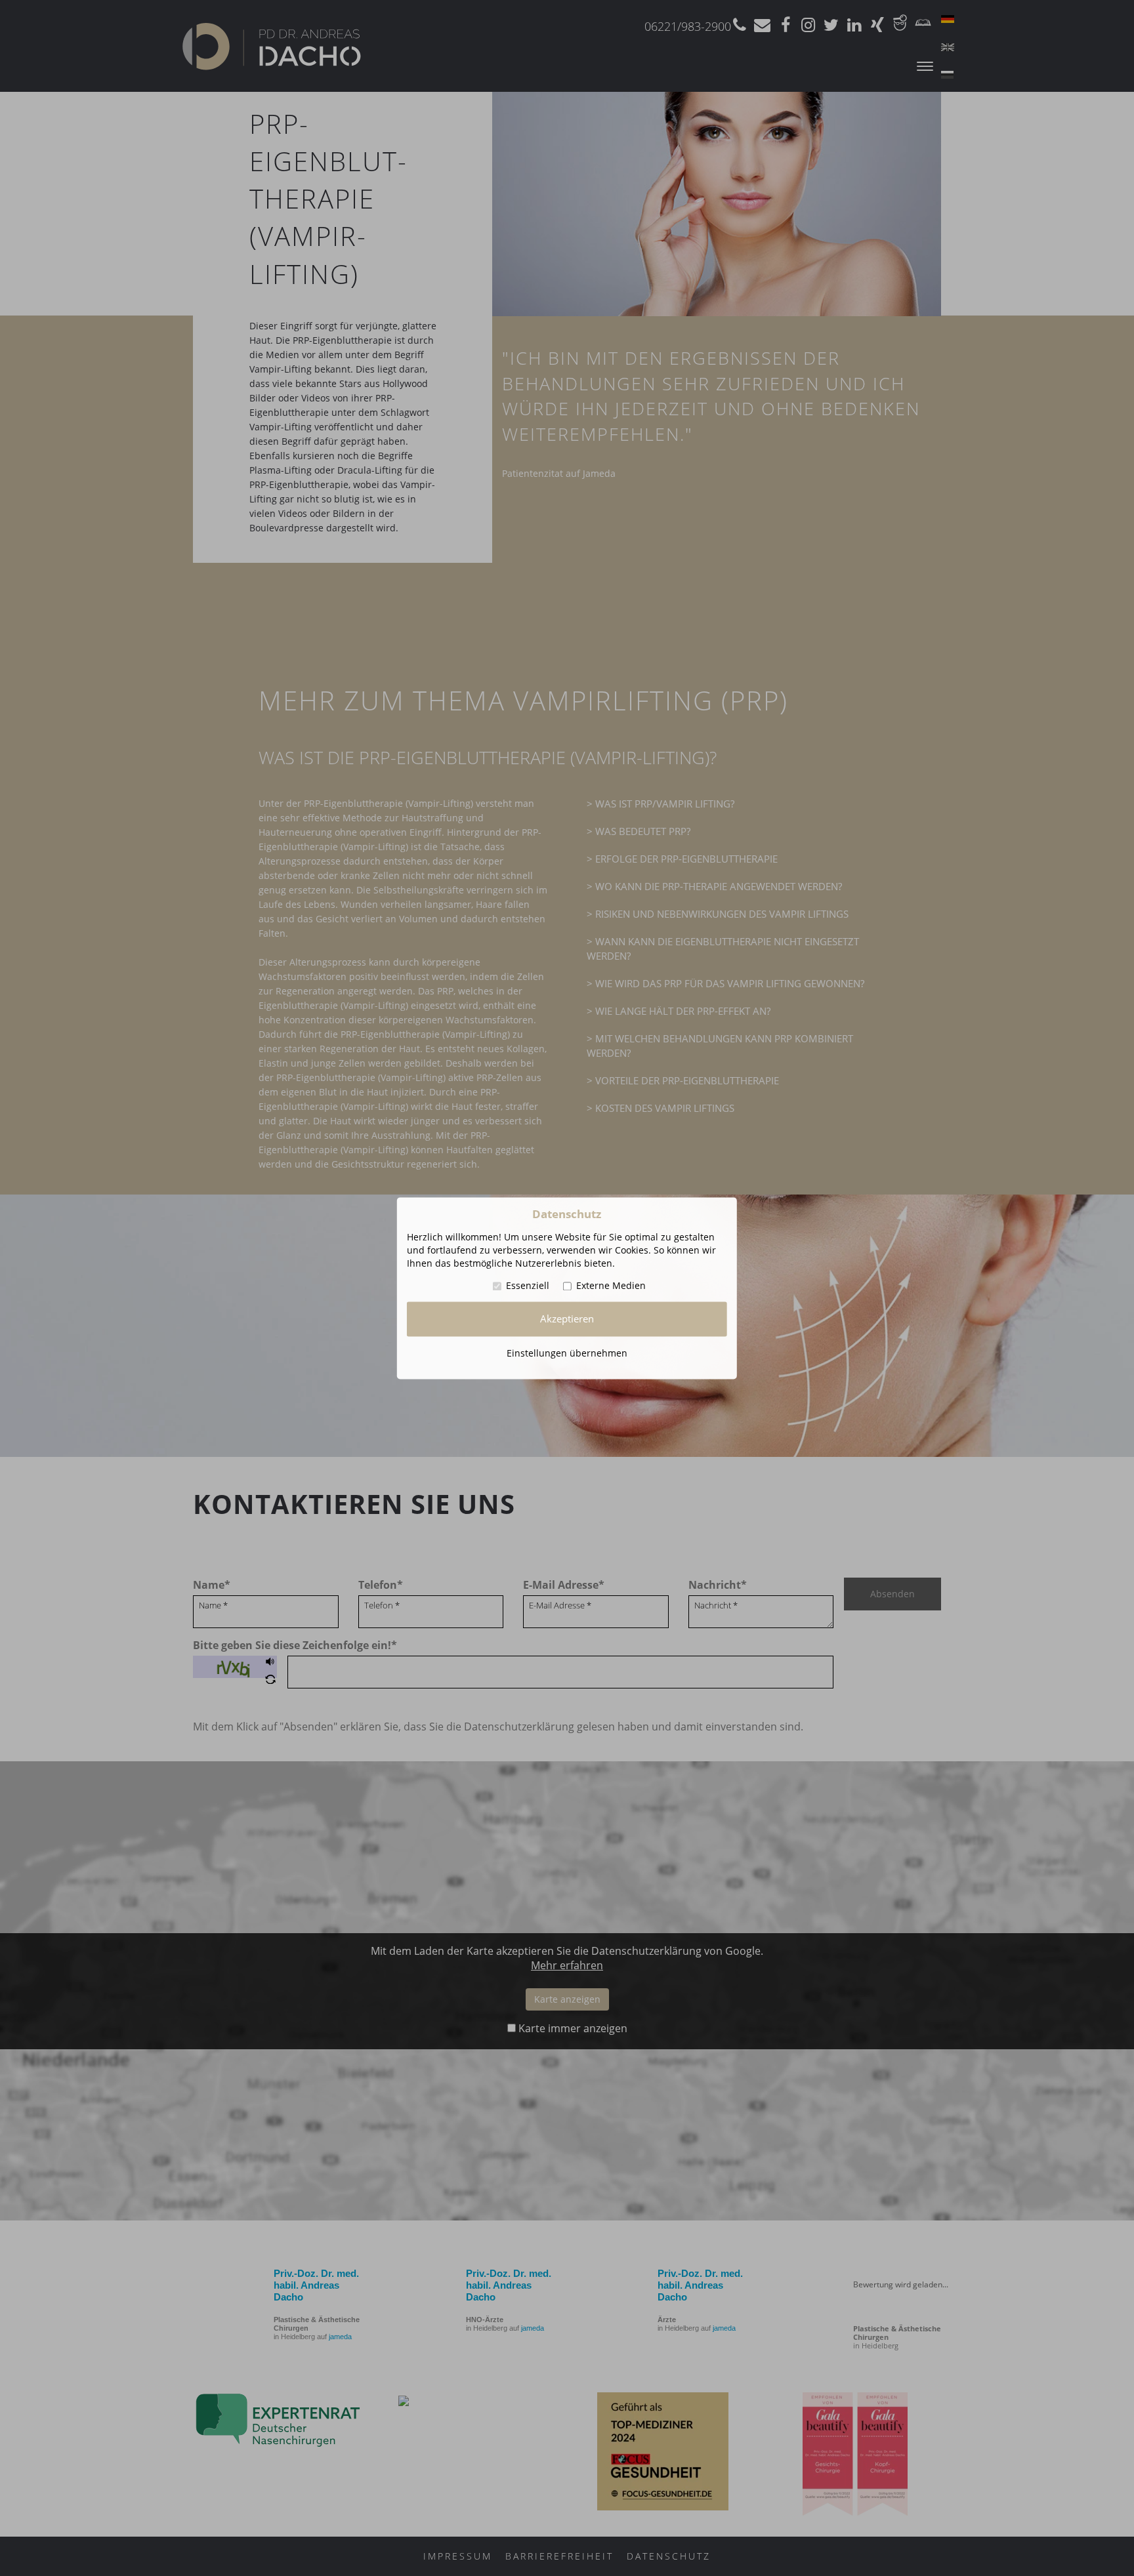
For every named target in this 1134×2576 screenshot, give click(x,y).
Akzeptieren (567, 1319)
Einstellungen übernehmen (567, 1353)
